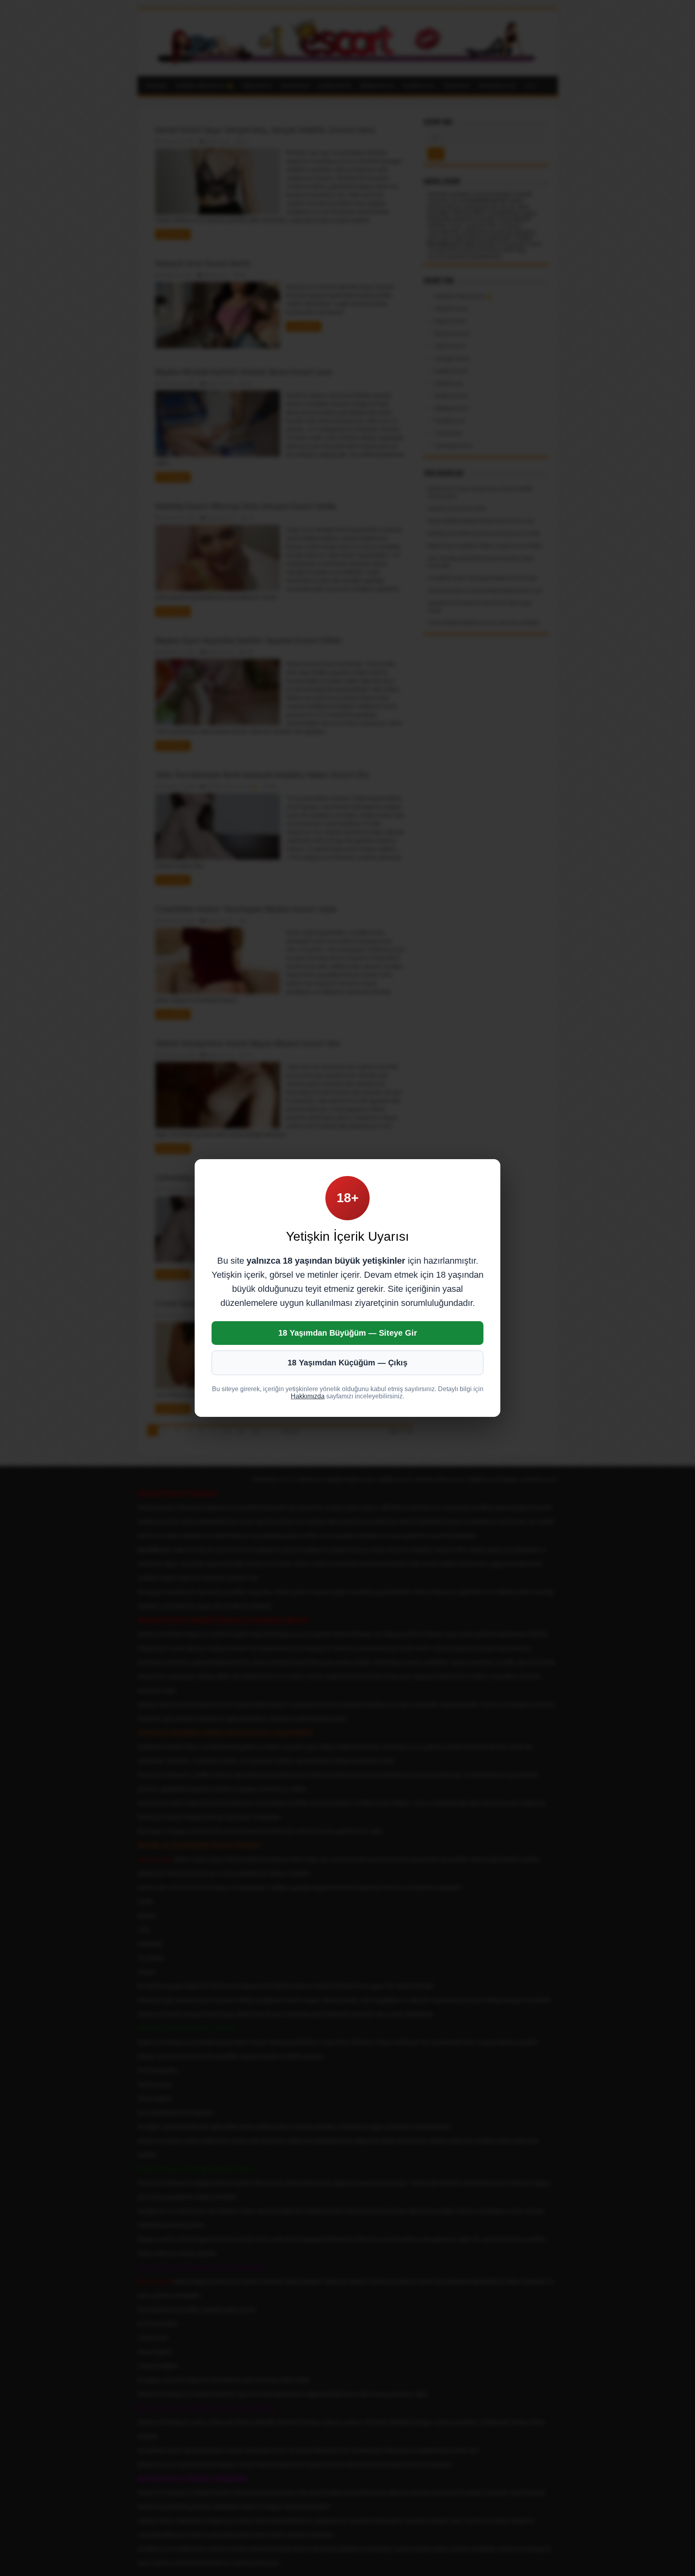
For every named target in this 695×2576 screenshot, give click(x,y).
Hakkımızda (308, 1396)
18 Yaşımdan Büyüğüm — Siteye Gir (348, 1333)
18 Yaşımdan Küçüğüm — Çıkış (347, 1363)
